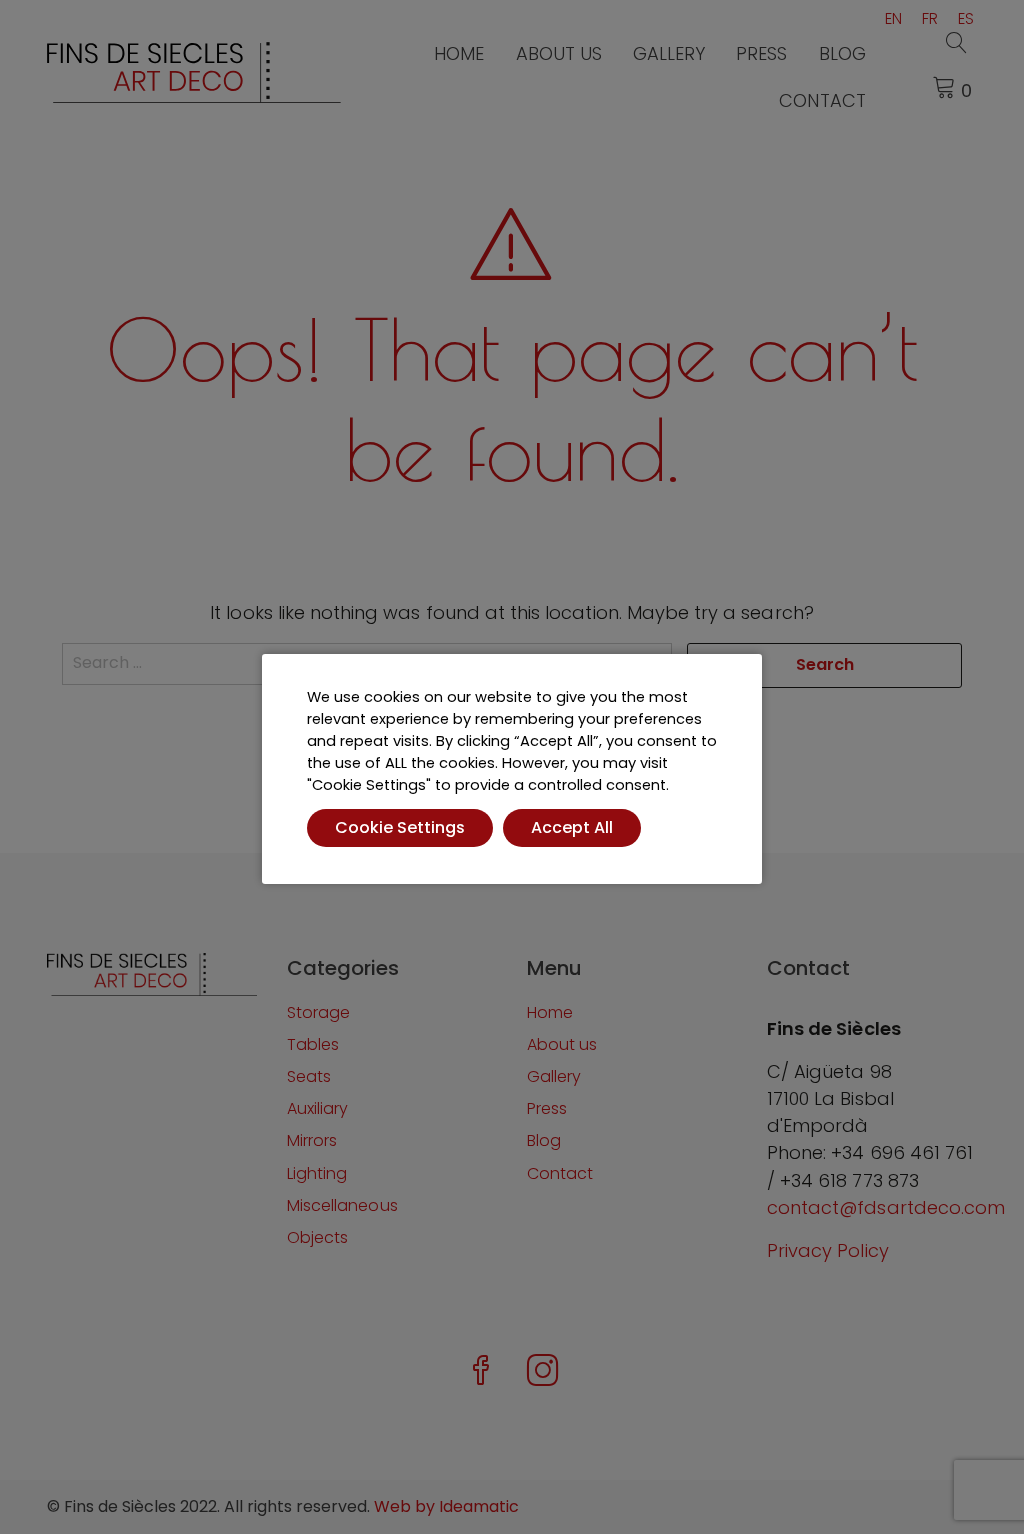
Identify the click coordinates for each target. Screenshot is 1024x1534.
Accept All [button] (572, 827)
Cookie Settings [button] (400, 827)
